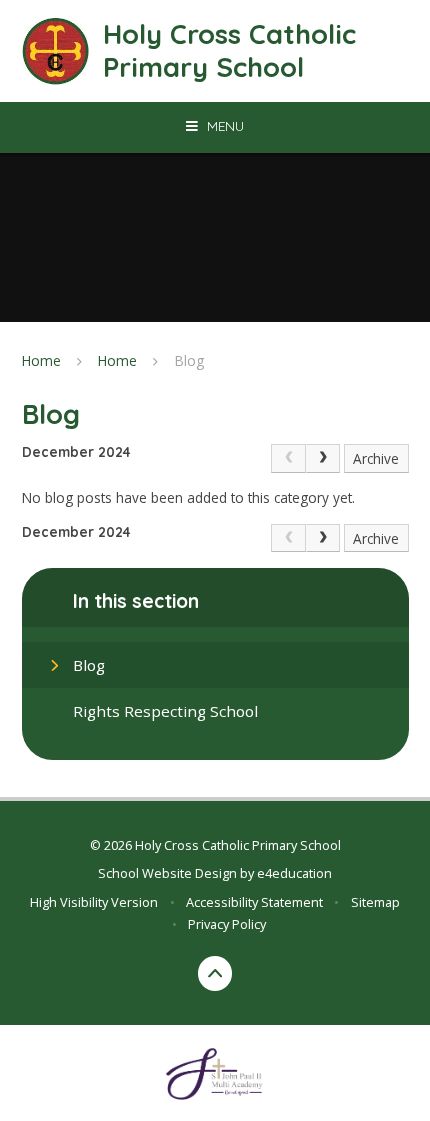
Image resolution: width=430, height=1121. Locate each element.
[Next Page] (323, 458)
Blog (189, 360)
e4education (294, 873)
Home (41, 360)
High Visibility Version (94, 902)
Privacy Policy (227, 924)
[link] (288, 458)
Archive (376, 458)
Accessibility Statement (254, 902)
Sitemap (375, 902)
